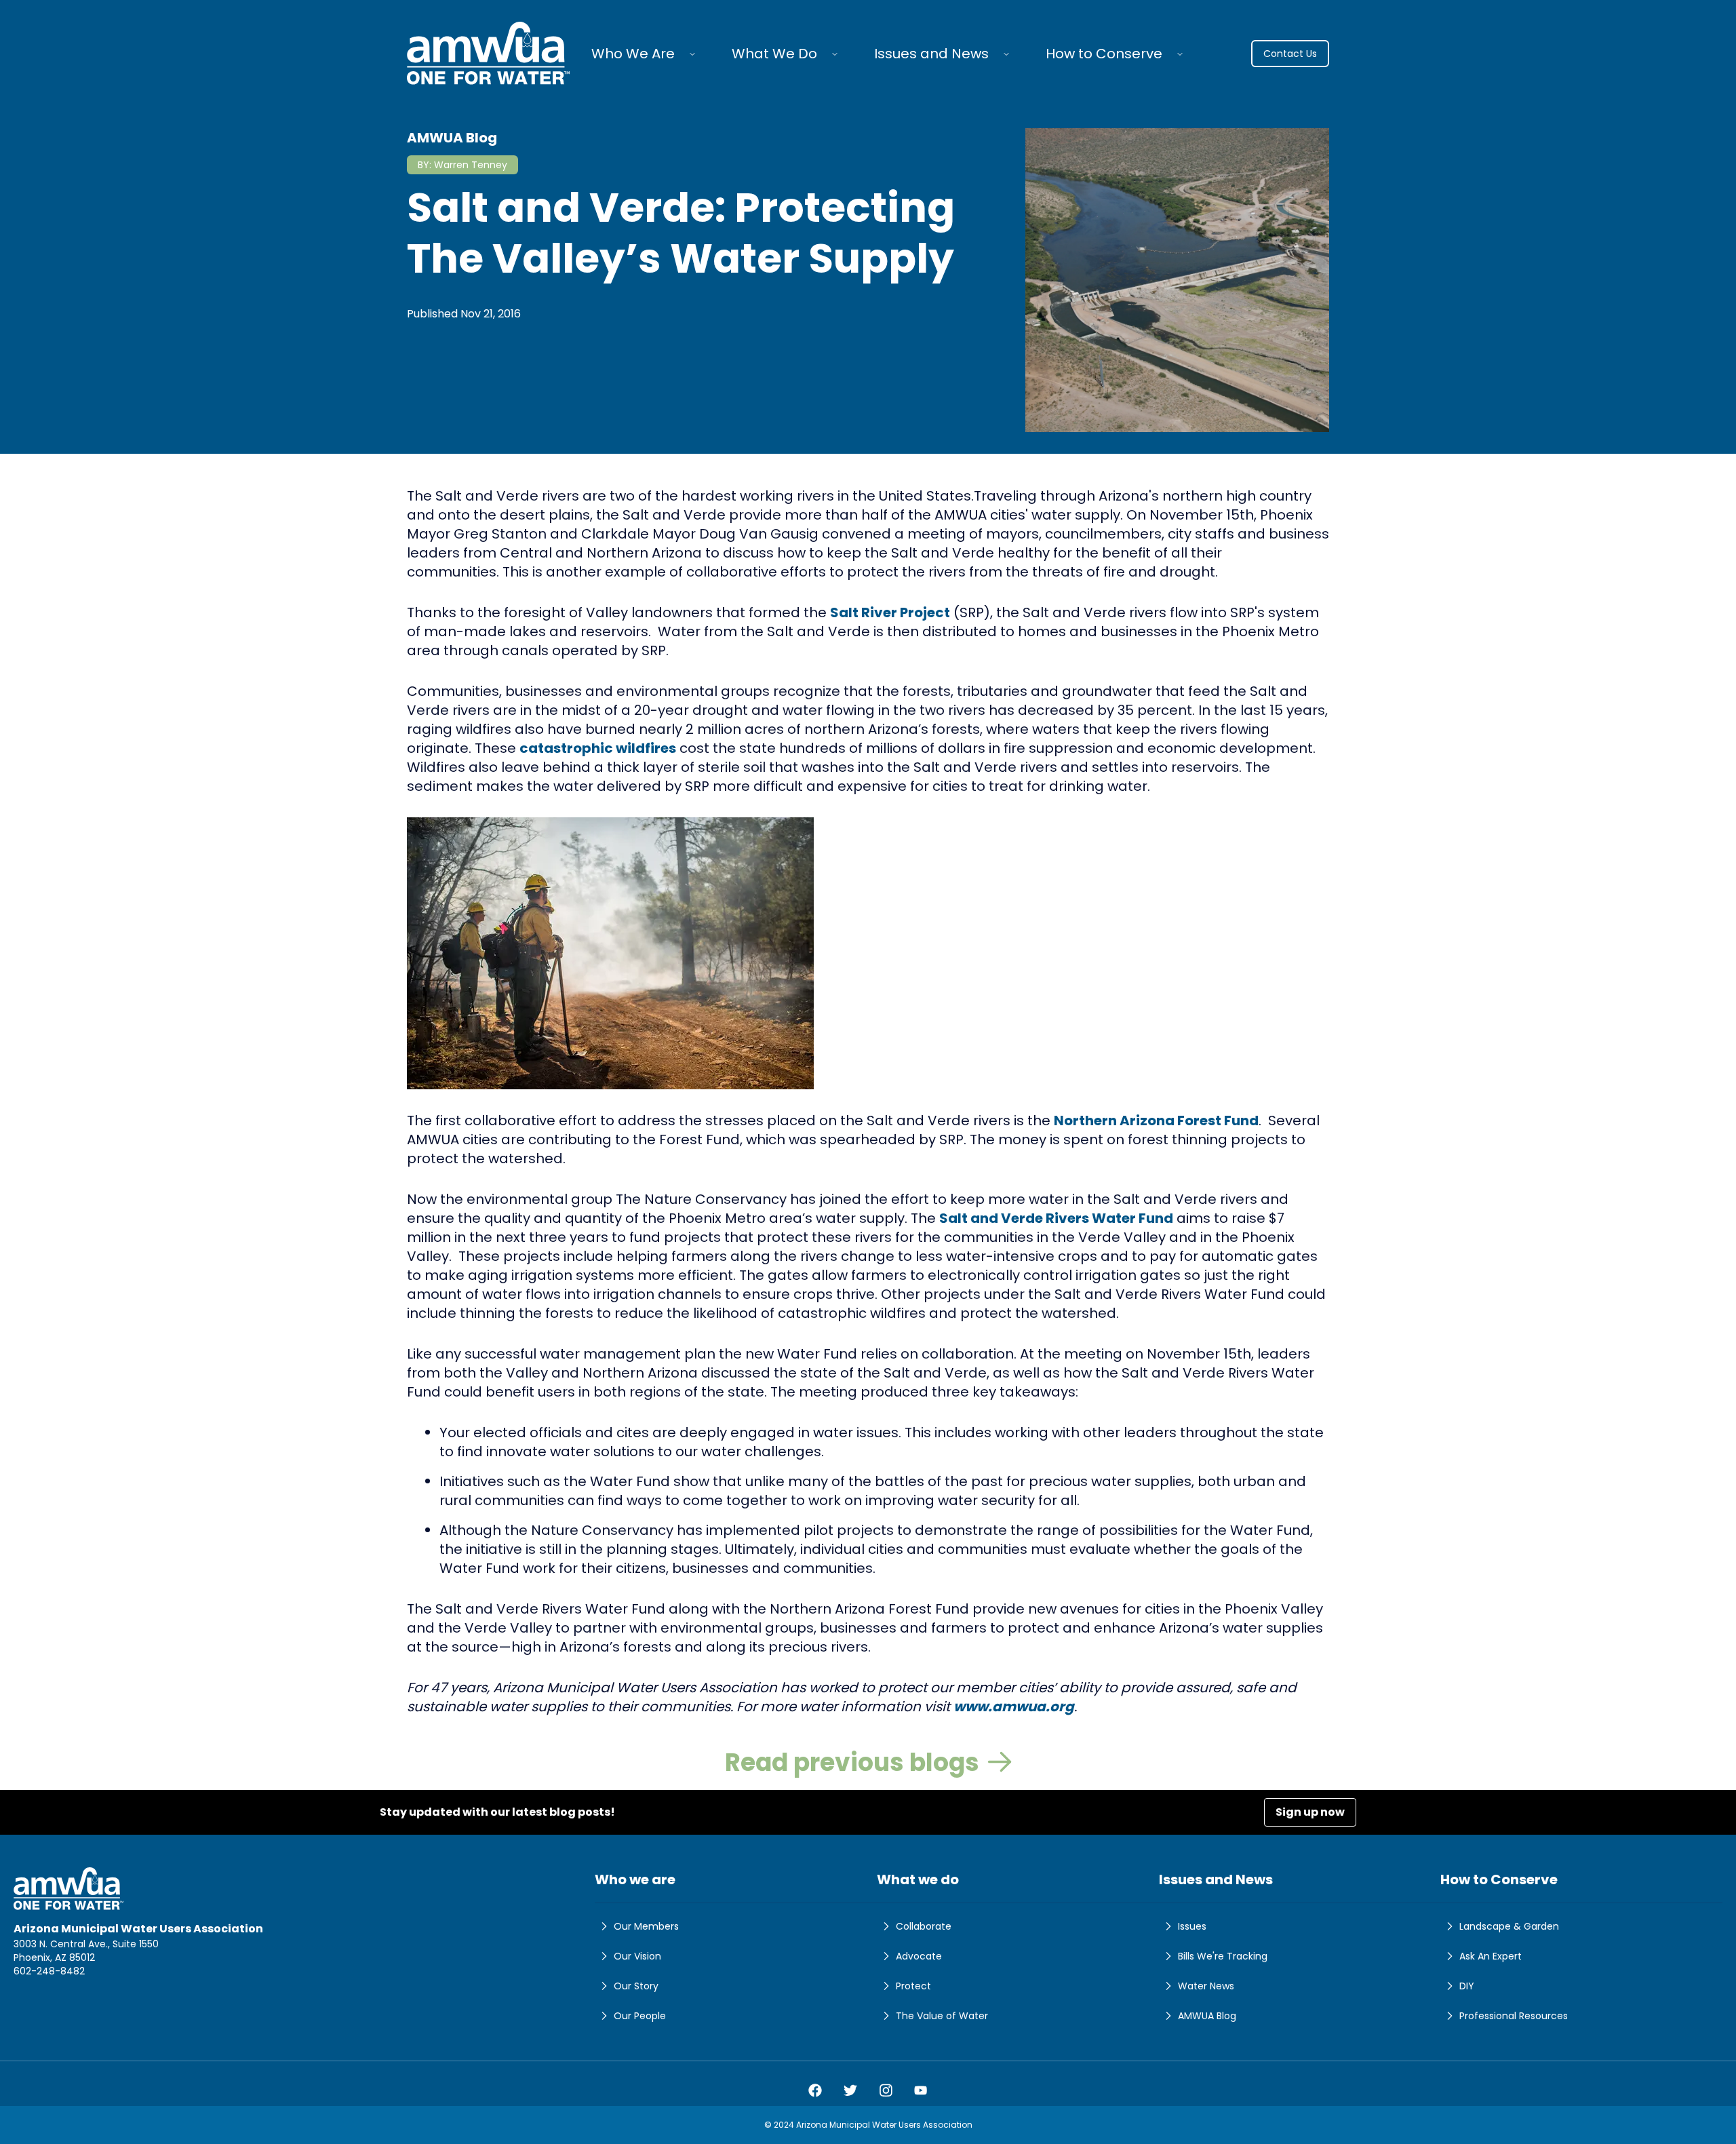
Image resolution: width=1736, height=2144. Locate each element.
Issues (1192, 1926)
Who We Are (633, 54)
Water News (1206, 1986)
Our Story (636, 1986)
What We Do (774, 54)
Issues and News (931, 54)
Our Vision (637, 1956)
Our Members (646, 1926)
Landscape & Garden (1509, 1926)
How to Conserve (1104, 54)
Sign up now (1310, 1812)
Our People (640, 2016)
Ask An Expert (1491, 1956)
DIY (1467, 1986)
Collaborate (924, 1926)
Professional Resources (1514, 2016)
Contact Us (1290, 54)
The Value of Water (942, 2016)
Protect (913, 1986)
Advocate (919, 1956)
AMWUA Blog (1207, 2016)
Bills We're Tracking (1223, 1956)
